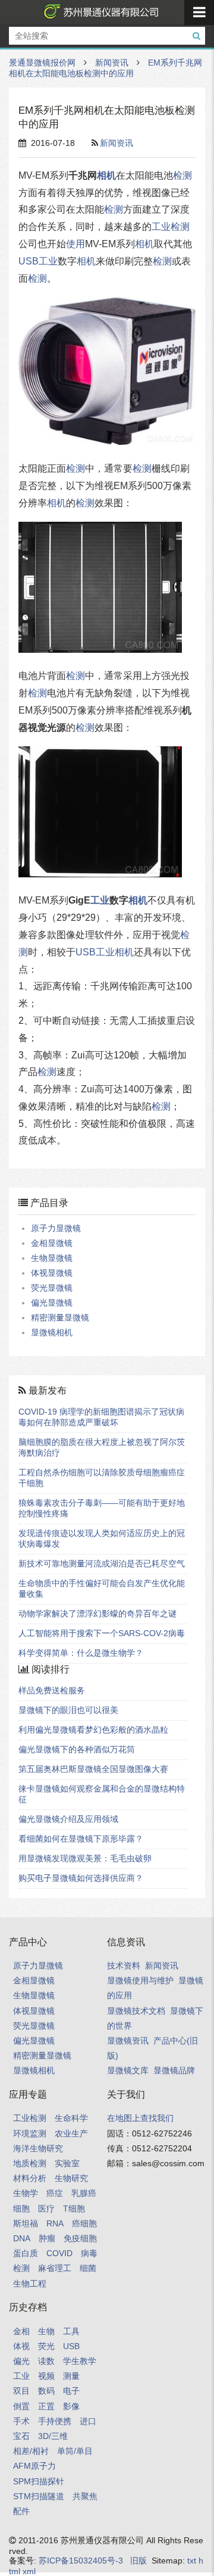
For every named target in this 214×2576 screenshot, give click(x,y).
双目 (21, 2391)
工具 (71, 2331)
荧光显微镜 (52, 1288)
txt (192, 2561)
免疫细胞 (80, 2238)
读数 (46, 2361)
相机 (106, 175)
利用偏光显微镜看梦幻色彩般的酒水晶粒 (93, 1730)
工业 (161, 227)
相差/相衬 (31, 2451)
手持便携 (55, 2421)
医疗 (46, 2209)
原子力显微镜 (56, 1228)
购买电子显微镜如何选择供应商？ (81, 1878)
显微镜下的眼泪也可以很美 (68, 1710)
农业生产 (71, 2133)
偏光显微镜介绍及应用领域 (68, 1819)
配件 (21, 2511)
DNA (22, 2238)
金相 (21, 2331)
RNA (55, 2223)
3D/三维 (53, 2436)
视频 (46, 2376)
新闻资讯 (112, 63)
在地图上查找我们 (140, 2118)
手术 (21, 2421)
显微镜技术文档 (136, 2011)
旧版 (139, 2561)
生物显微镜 (52, 1258)
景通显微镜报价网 (99, 12)
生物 (46, 2331)
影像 (71, 2406)
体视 (21, 2346)
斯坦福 (26, 2223)
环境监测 (30, 2133)
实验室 (67, 2163)
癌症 (55, 2193)
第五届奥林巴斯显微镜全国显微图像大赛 (93, 1769)
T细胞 (74, 2209)
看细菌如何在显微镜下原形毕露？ (81, 1839)
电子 (71, 2391)
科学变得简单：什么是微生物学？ (81, 1653)
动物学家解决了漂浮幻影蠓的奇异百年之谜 (97, 1613)
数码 (46, 2391)
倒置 (21, 2406)
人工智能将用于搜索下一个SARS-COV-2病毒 (102, 1633)
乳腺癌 (84, 2193)
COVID (59, 2253)
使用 (75, 244)
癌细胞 (84, 2223)
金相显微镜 (52, 1243)
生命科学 (71, 2118)
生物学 (26, 2193)
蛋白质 (26, 2253)
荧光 (46, 2346)
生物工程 (30, 2284)
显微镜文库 (128, 2070)
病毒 (89, 2253)
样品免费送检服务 (52, 1690)
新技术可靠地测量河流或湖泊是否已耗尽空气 (102, 1563)
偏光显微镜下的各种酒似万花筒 (77, 1749)
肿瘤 (47, 2238)
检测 (182, 175)
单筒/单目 (75, 2451)
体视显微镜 (52, 1273)
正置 (46, 2406)
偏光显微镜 (52, 1303)
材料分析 (30, 2178)
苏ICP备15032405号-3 (81, 2561)
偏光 (21, 2361)
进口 (88, 2421)
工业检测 (30, 2118)
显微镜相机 (52, 1332)
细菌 (88, 2268)
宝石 (21, 2436)
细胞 (21, 2209)
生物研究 (71, 2178)
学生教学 (80, 2361)
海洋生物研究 (38, 2148)
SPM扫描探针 (39, 2481)
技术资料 (124, 1966)
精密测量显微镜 (60, 1317)
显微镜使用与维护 (140, 1980)
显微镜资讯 (128, 2041)
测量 (71, 2376)
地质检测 (30, 2163)
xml (29, 2571)
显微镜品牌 (174, 2070)
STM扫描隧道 (39, 2496)
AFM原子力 (34, 2466)
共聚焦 (85, 2496)
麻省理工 (55, 2268)
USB (29, 261)
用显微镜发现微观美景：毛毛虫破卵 (85, 1858)
